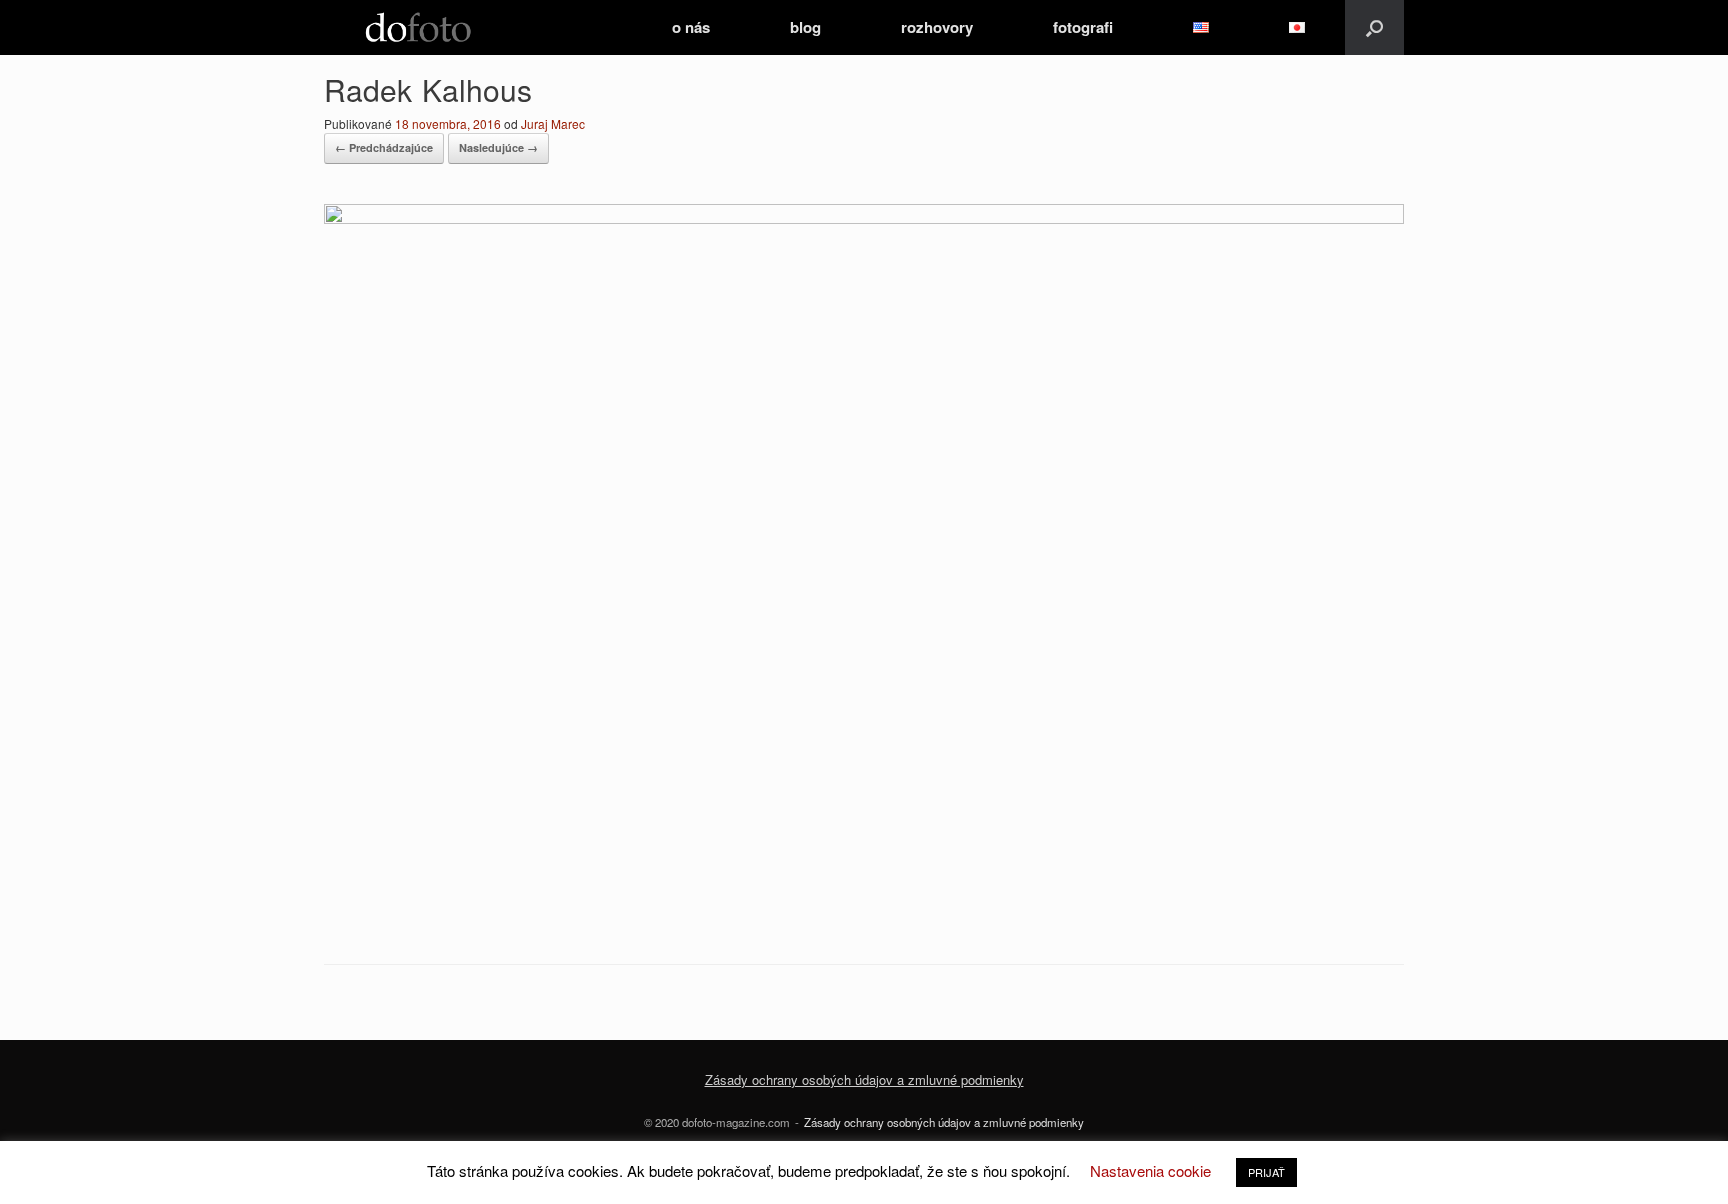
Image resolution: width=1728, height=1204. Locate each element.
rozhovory (937, 27)
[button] (1374, 27)
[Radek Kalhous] (864, 217)
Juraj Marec (553, 123)
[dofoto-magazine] (418, 27)
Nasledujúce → (498, 147)
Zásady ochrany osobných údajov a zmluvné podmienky (944, 1122)
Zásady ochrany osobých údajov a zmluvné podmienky (864, 1079)
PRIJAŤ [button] (1266, 1172)
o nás (691, 27)
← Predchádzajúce (384, 147)
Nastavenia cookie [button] (1150, 1170)
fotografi (1083, 27)
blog (805, 27)
